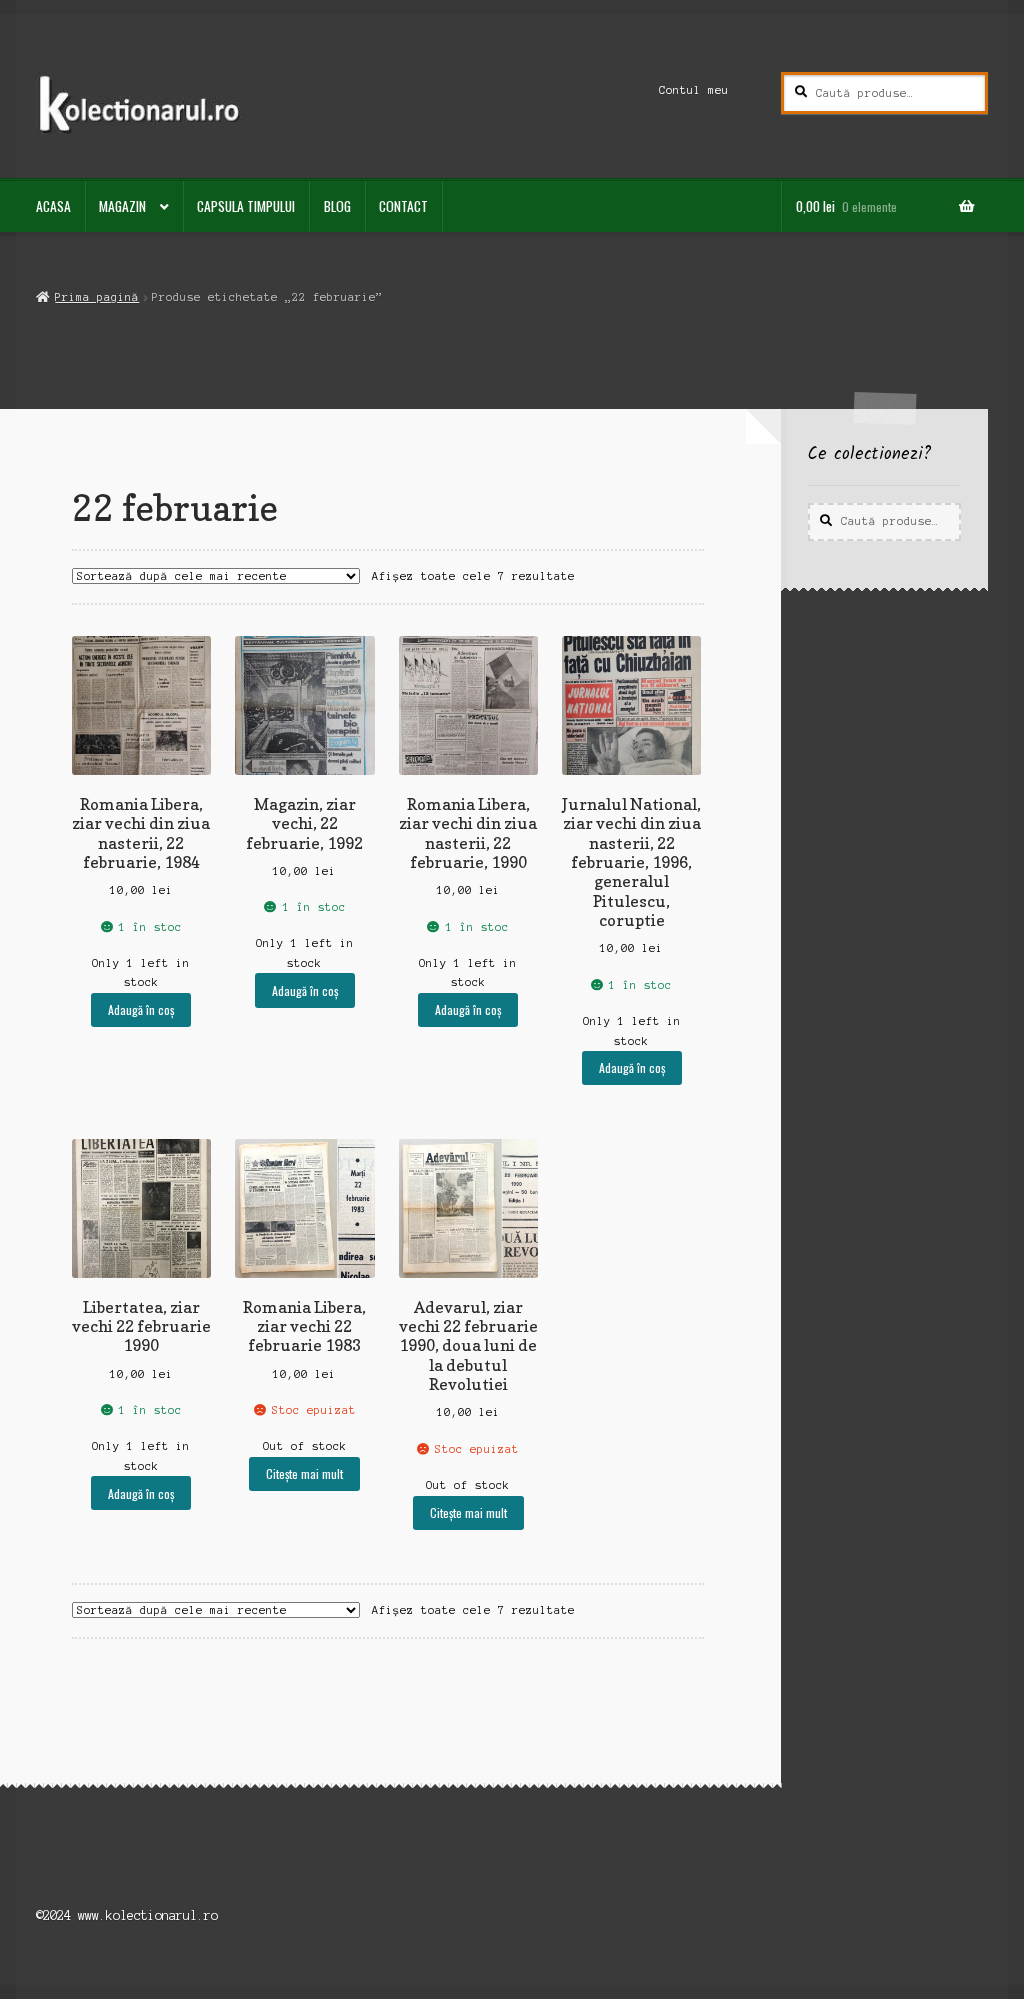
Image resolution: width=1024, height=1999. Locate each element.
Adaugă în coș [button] (141, 1009)
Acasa (53, 206)
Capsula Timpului (246, 206)
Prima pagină (97, 297)
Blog (337, 206)
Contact (403, 206)
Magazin (122, 206)
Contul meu (694, 90)
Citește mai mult (304, 1473)
